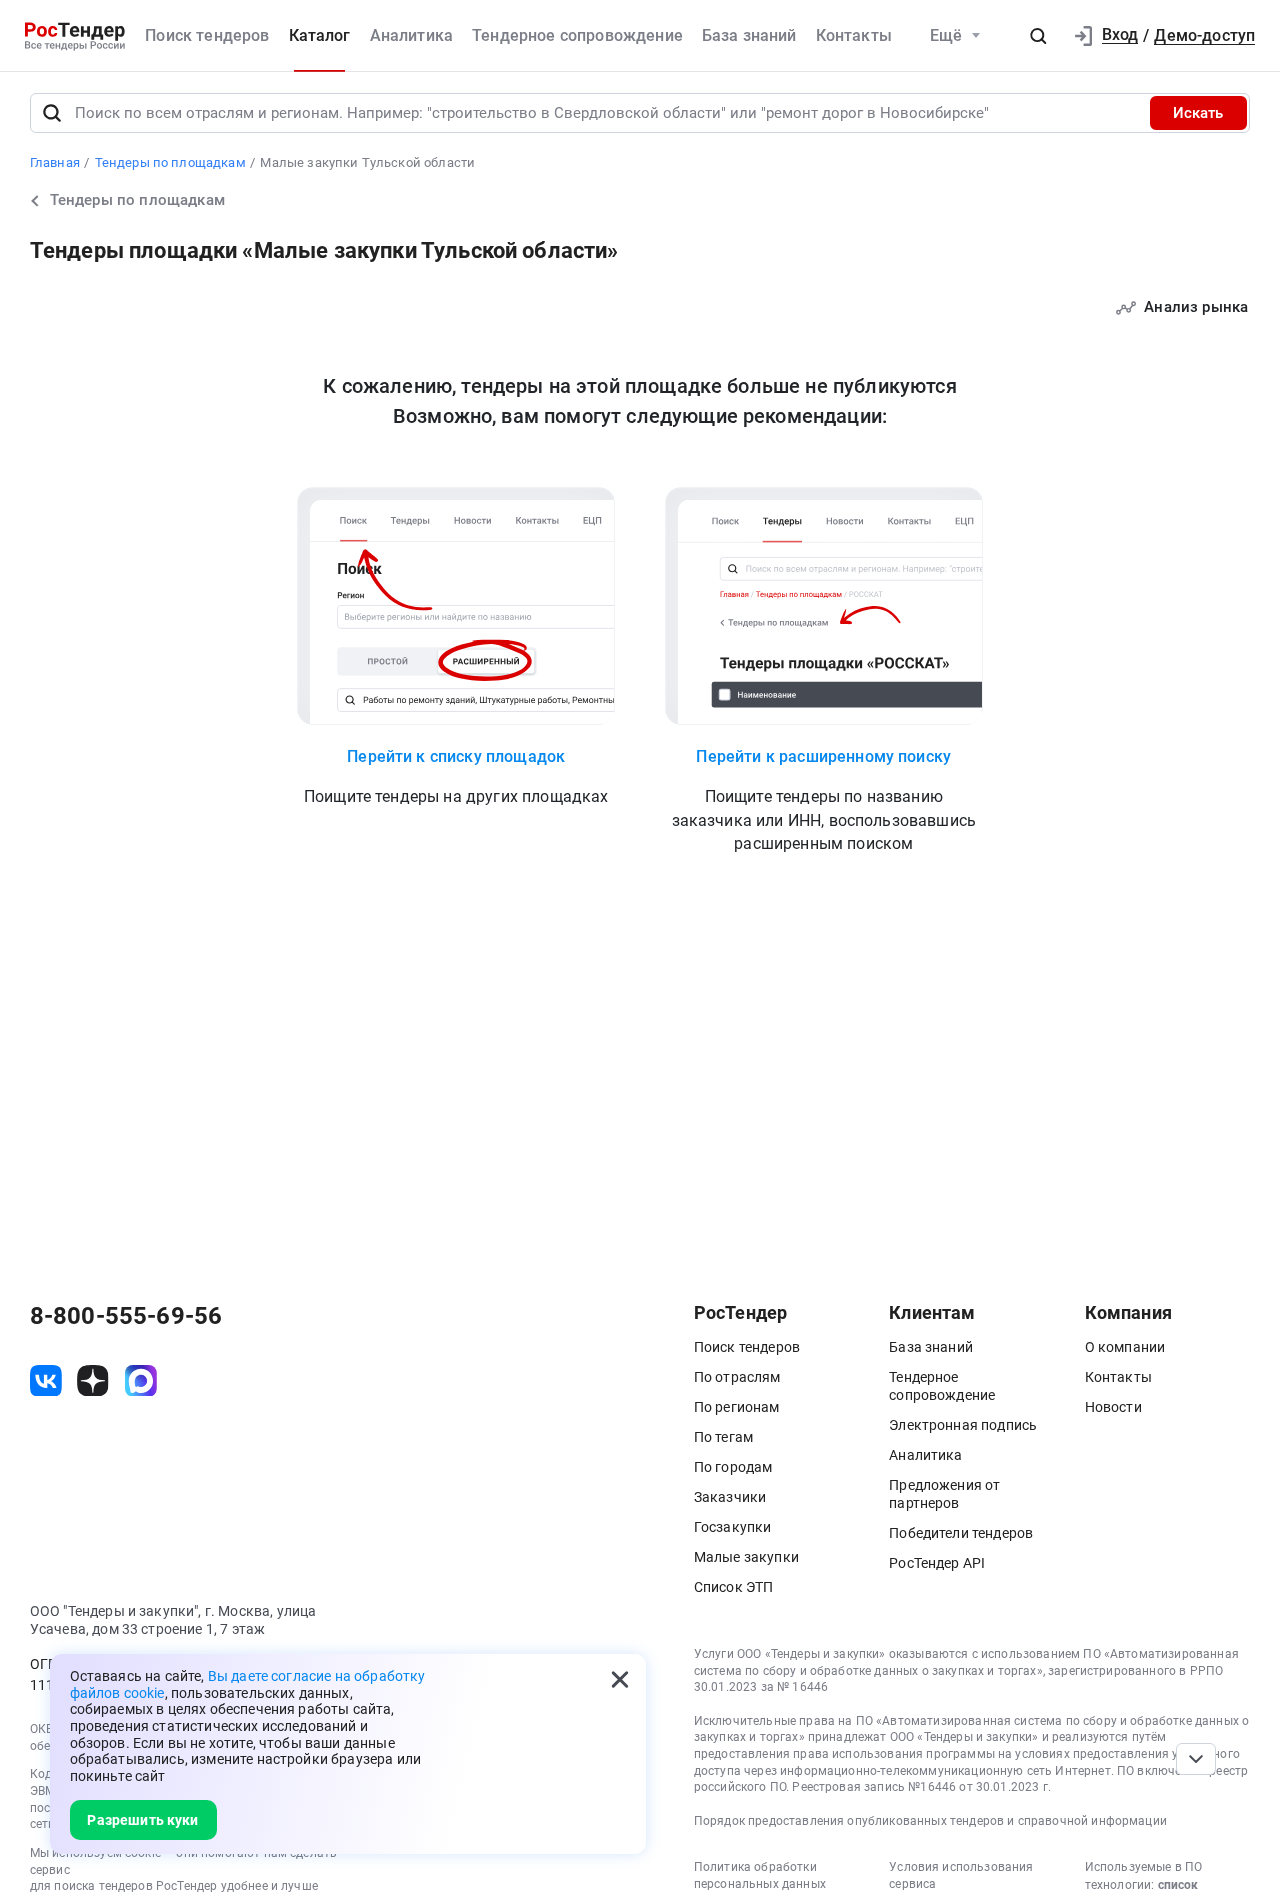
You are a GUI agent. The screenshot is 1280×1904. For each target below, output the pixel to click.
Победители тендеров (961, 1533)
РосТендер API (937, 1563)
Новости (1113, 1407)
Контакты (854, 35)
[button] (1038, 36)
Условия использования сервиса (961, 1875)
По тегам (723, 1437)
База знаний (749, 35)
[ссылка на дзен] (93, 1381)
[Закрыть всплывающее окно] (620, 1680)
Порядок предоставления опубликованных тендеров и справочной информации (930, 1821)
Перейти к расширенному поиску (823, 756)
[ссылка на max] (141, 1381)
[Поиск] (52, 113)
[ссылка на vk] (46, 1381)
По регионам (737, 1407)
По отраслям (737, 1377)
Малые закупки (746, 1557)
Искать (1198, 113)
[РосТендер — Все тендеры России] (75, 36)
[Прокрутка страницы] (1196, 1759)
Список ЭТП (734, 1587)
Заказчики (730, 1497)
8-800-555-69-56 (126, 1316)
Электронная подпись (963, 1425)
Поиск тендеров (207, 35)
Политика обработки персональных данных (760, 1875)
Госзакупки (733, 1527)
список (1178, 1885)
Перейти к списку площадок (456, 756)
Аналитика (411, 35)
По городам (733, 1467)
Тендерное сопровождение (577, 35)
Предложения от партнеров (944, 1494)
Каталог (320, 35)
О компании (1125, 1347)
